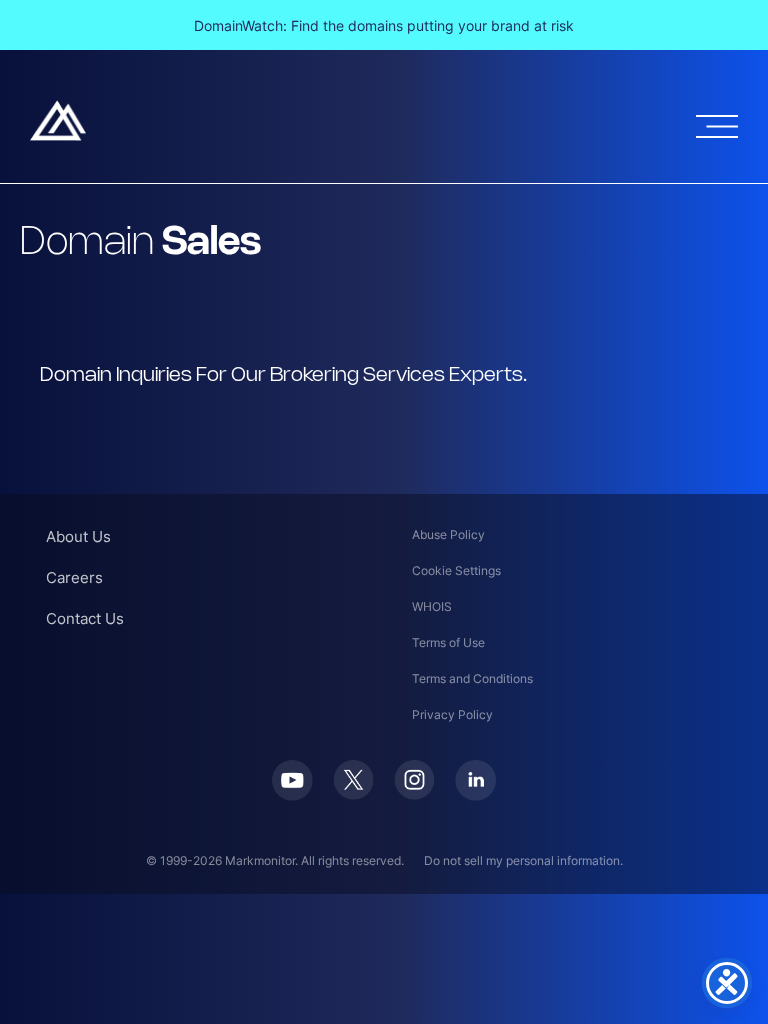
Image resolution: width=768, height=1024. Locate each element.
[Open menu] (717, 126)
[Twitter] (353, 794)
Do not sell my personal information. (523, 860)
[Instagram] (414, 794)
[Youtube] (292, 795)
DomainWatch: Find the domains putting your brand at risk (384, 25)
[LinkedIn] (475, 795)
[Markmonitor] (58, 135)
